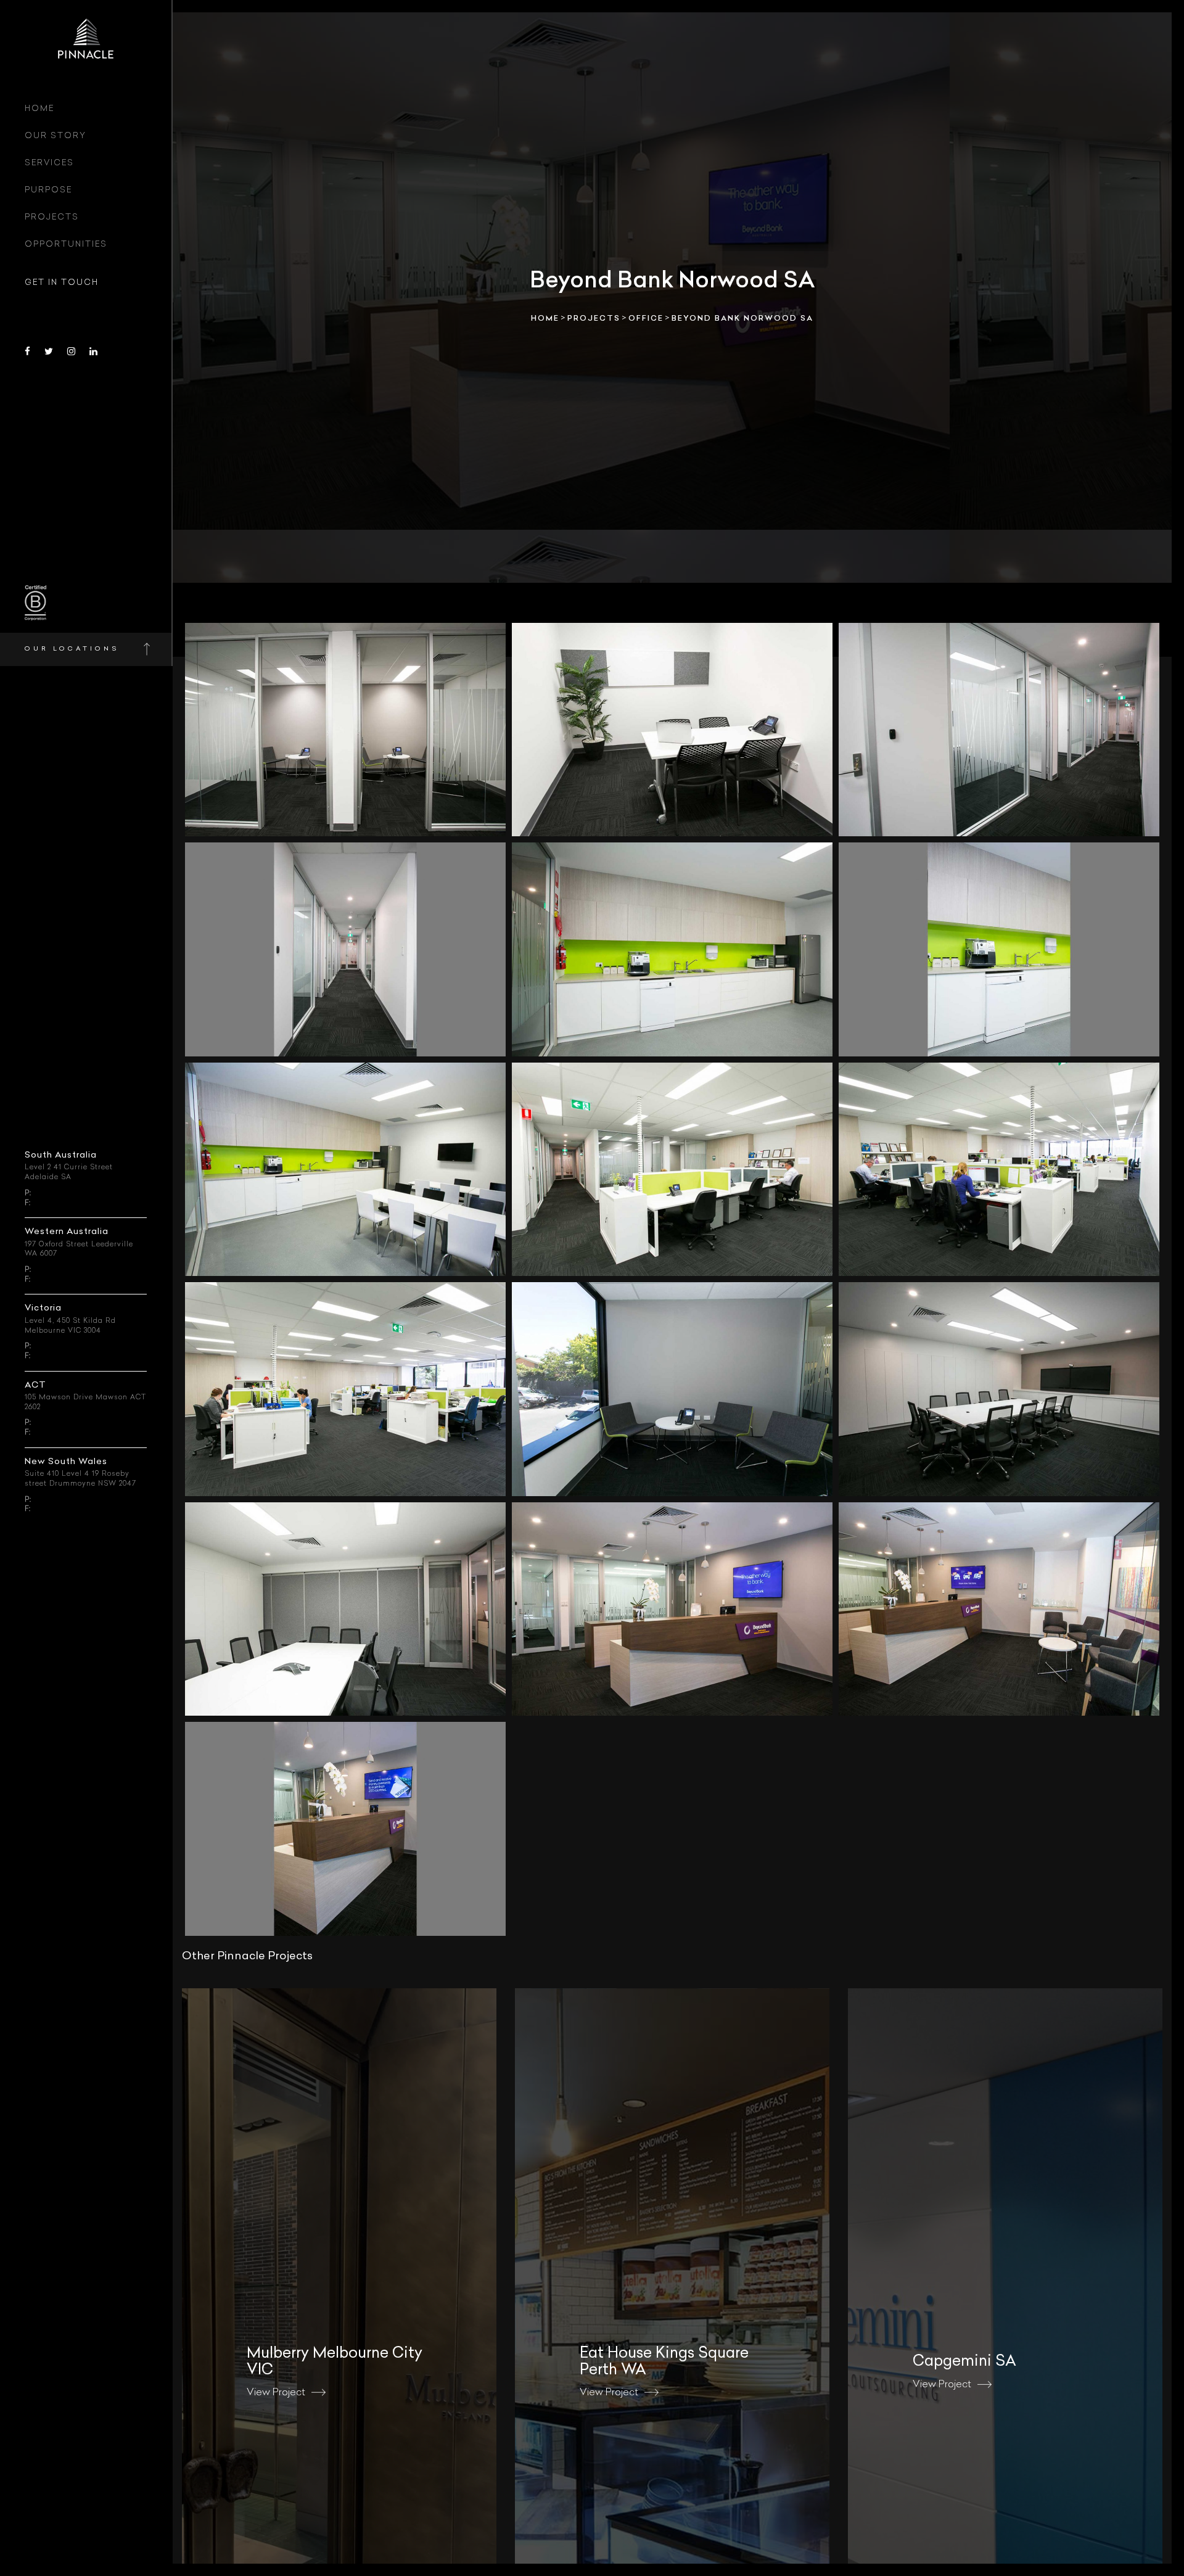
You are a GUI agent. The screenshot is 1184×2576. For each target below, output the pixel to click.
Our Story (55, 136)
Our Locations (72, 649)
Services (49, 163)
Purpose (48, 190)
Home (39, 109)
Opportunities (66, 245)
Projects (52, 217)
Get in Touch (62, 283)
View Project (276, 2393)
